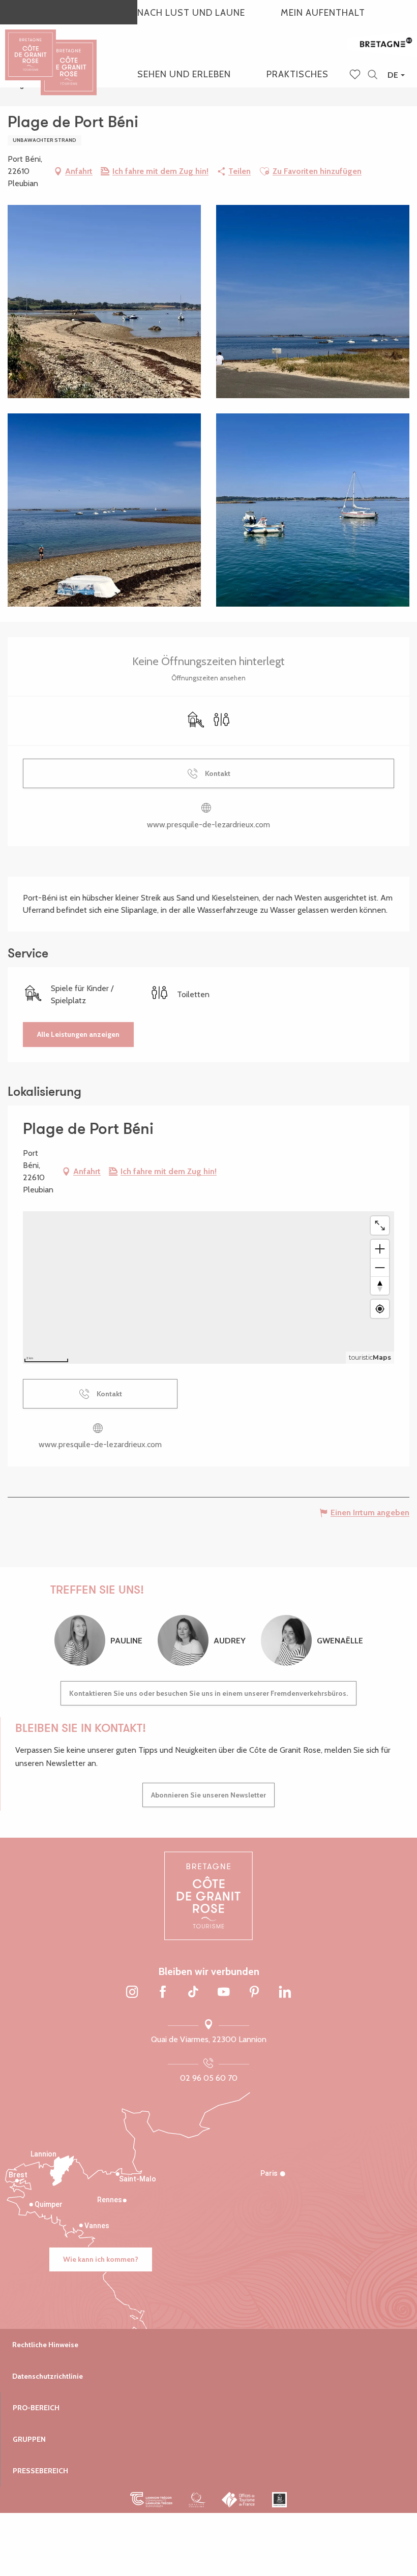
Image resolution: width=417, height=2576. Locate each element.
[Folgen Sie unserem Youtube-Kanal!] (224, 1993)
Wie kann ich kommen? (101, 2259)
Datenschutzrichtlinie (48, 2376)
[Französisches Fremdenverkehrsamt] (239, 2500)
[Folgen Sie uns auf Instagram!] (132, 1993)
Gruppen (29, 2439)
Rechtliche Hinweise (45, 2345)
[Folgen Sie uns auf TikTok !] (193, 1993)
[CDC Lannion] (151, 2500)
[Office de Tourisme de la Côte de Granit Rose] (69, 58)
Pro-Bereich (36, 2408)
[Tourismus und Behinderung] (279, 2500)
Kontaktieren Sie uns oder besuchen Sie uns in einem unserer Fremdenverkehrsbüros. (208, 1693)
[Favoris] (356, 75)
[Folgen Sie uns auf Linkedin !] (285, 1993)
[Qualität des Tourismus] (197, 2500)
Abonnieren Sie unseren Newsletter (208, 1795)
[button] (373, 75)
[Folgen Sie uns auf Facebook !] (163, 1993)
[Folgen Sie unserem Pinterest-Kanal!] (254, 1993)
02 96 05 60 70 (209, 2078)
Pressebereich (40, 2471)
